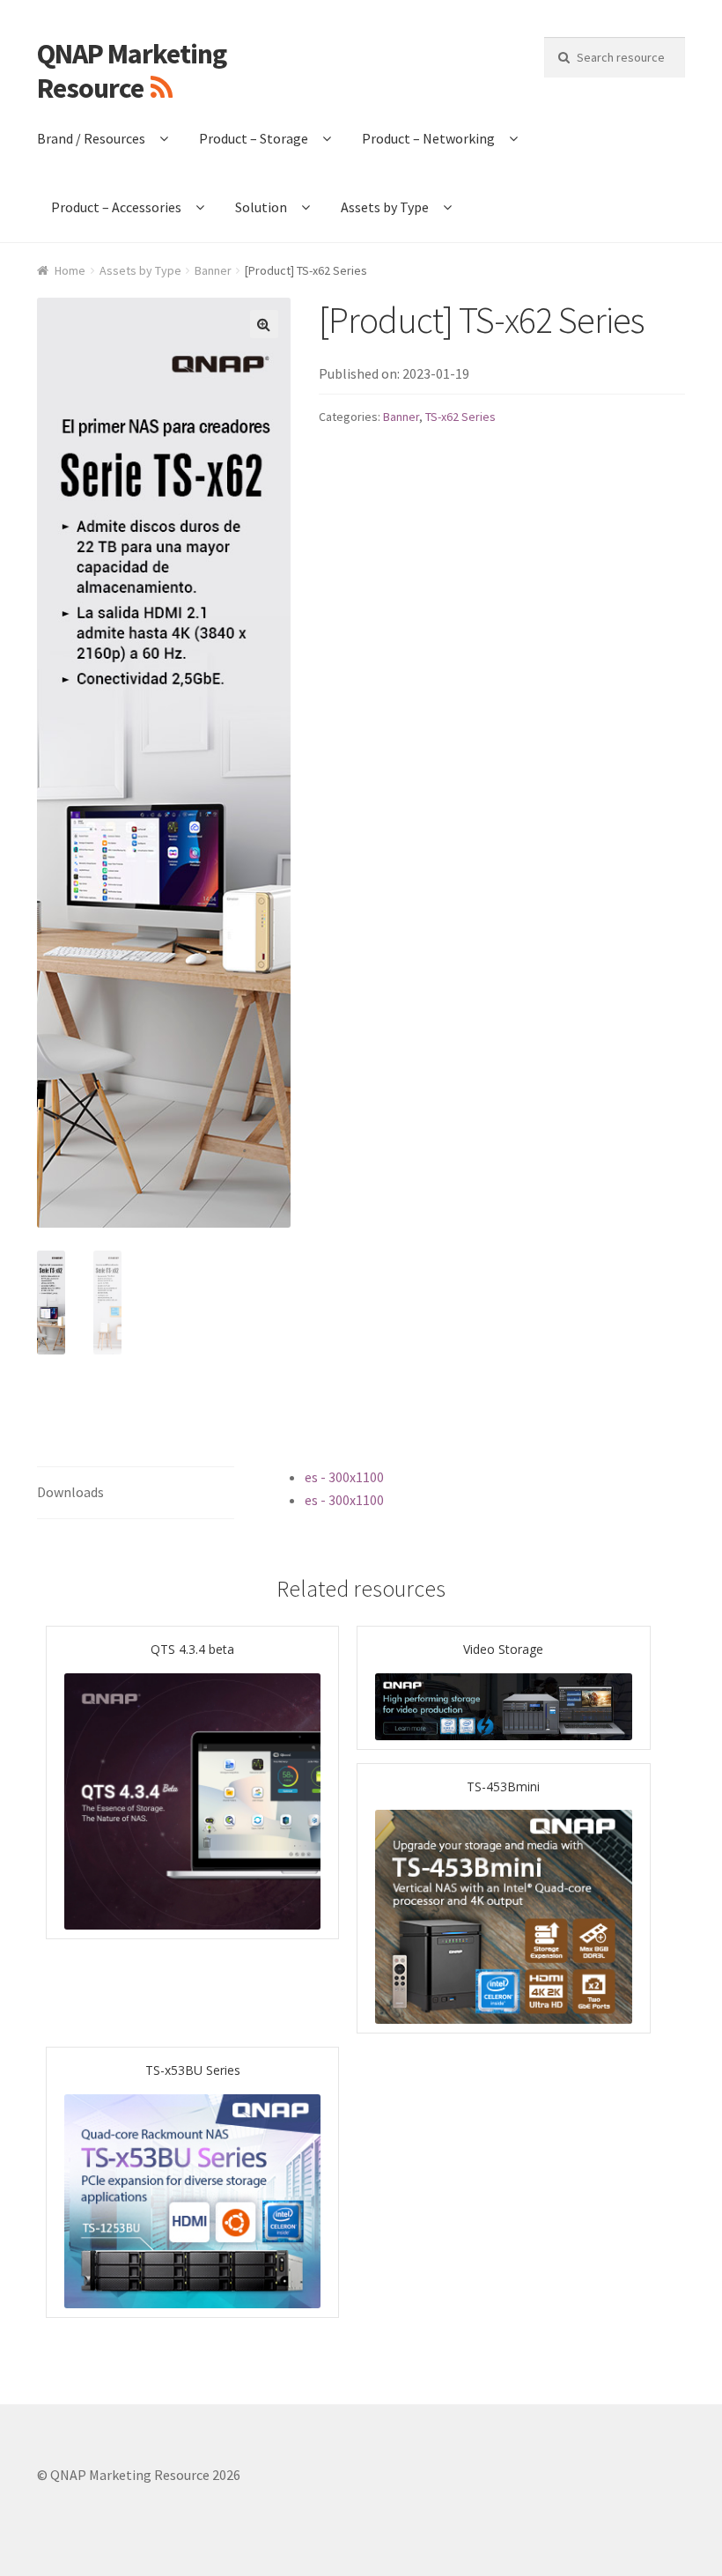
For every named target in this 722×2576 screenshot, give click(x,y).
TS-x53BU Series (193, 2070)
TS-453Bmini (503, 1786)
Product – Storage (254, 138)
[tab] (136, 1493)
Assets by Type (385, 207)
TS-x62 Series (460, 417)
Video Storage (503, 1649)
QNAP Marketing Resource (132, 71)
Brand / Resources (91, 138)
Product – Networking (428, 138)
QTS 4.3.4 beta (192, 1649)
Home (70, 270)
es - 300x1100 (344, 1477)
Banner (213, 270)
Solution (261, 207)
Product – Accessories (116, 207)
